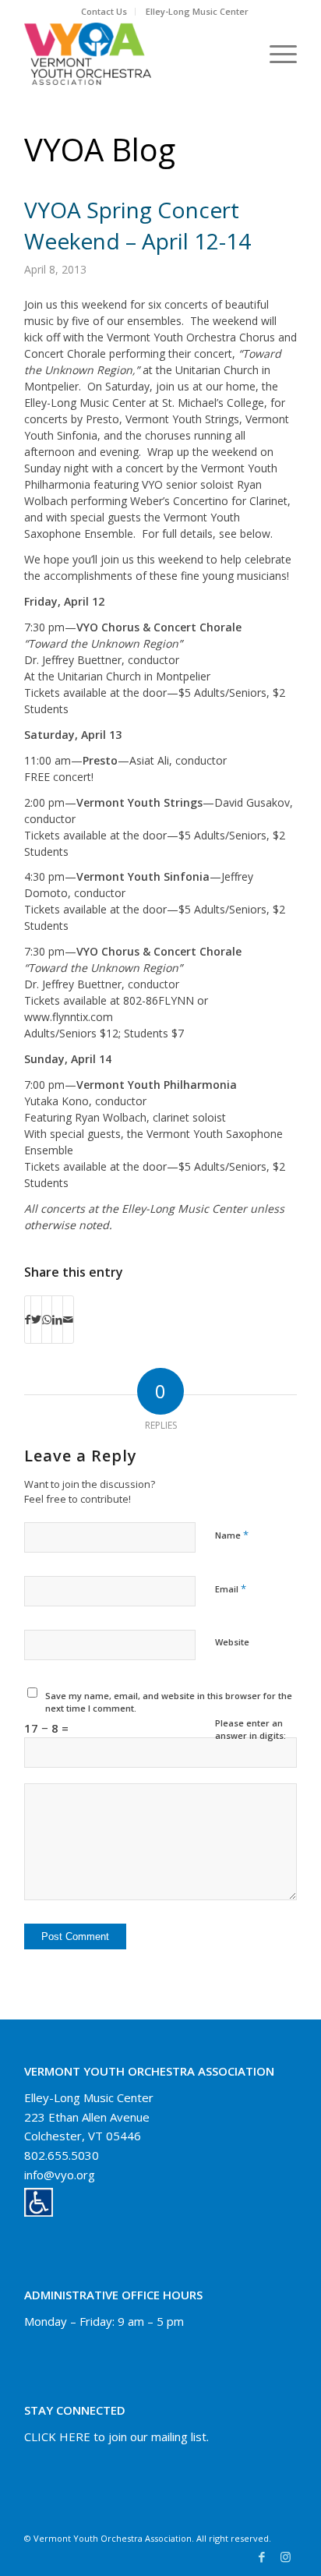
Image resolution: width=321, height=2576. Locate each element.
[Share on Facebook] (28, 1320)
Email (231, 1588)
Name (232, 1535)
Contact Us (104, 11)
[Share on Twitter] (36, 1320)
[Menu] (275, 54)
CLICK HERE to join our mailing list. (116, 2436)
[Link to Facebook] (262, 2557)
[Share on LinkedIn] (57, 1320)
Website (232, 1642)
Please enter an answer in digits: (250, 1730)
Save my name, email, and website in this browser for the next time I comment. (169, 1702)
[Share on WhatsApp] (47, 1320)
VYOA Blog (100, 149)
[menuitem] (104, 12)
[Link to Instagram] (285, 2557)
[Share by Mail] (68, 1320)
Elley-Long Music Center (197, 11)
